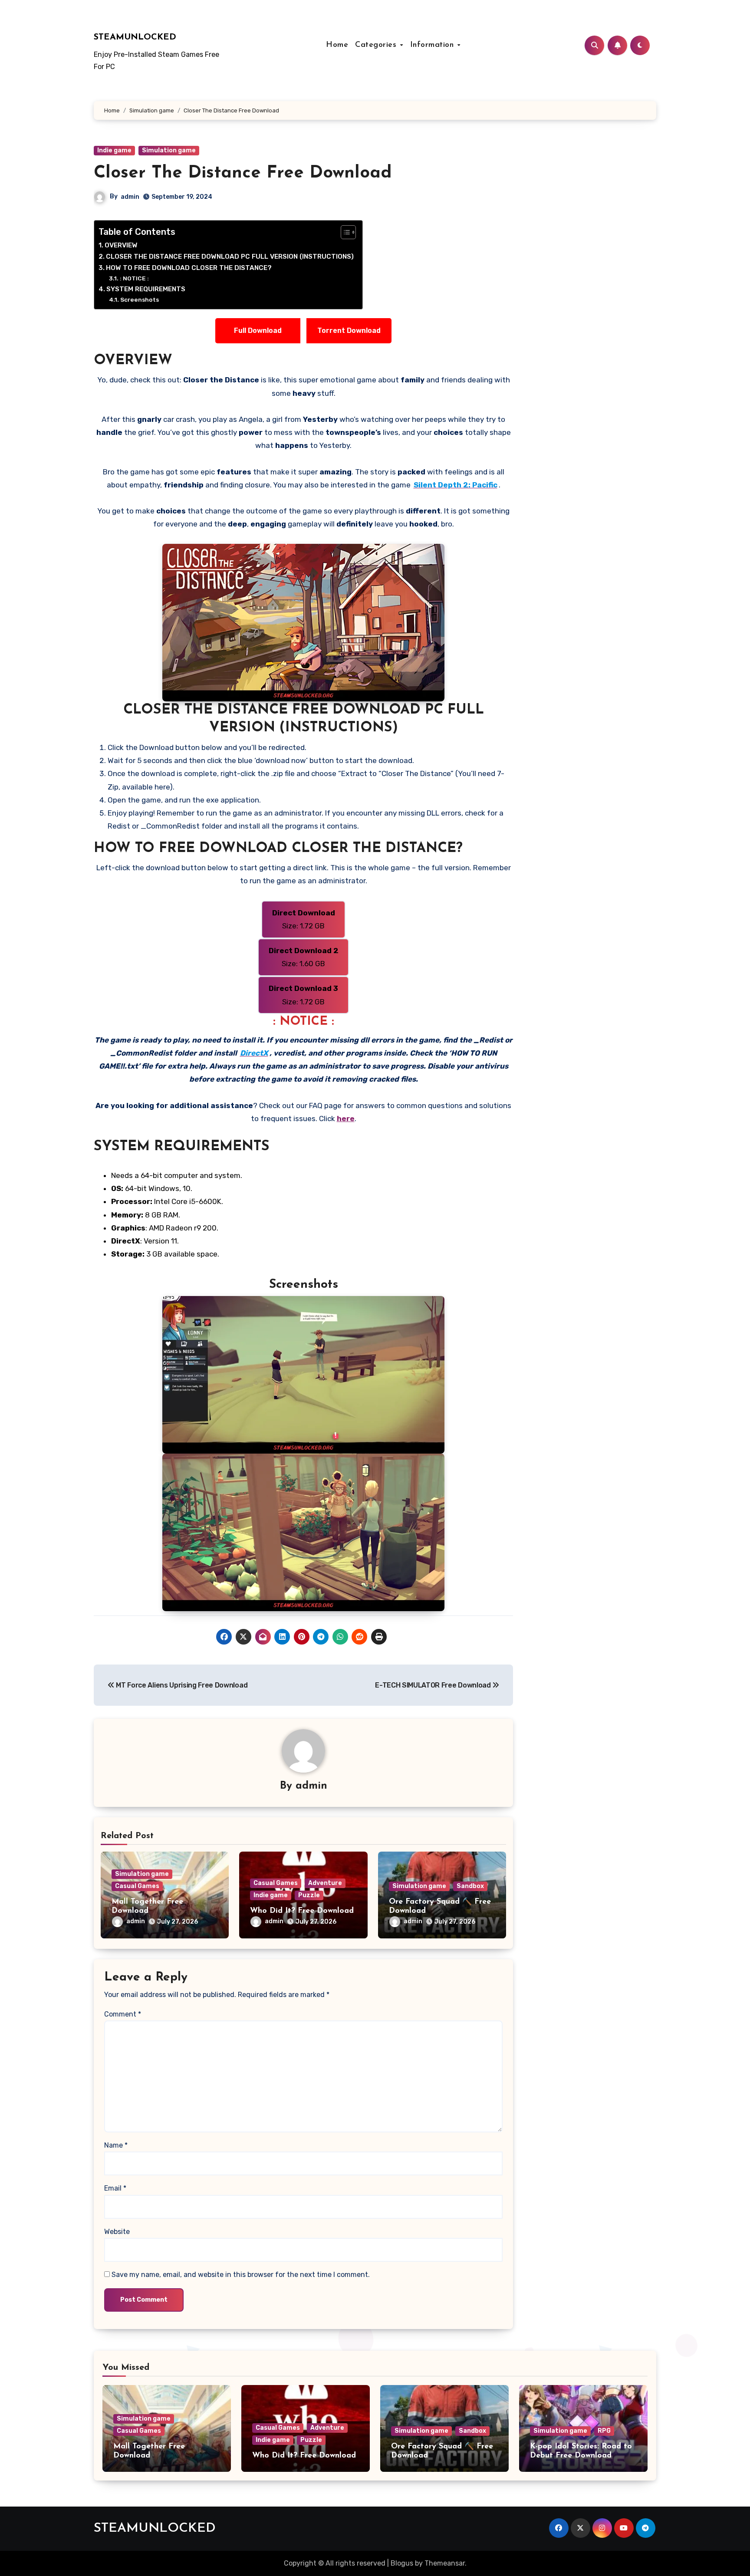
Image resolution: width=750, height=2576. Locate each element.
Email (115, 2188)
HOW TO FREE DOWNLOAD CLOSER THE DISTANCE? (189, 268)
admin (130, 197)
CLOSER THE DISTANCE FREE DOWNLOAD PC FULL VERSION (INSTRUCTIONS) (230, 257)
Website (117, 2232)
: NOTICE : (134, 278)
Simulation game (169, 150)
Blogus (402, 2563)
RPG (604, 2431)
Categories (377, 45)
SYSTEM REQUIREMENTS (146, 289)
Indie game (114, 150)
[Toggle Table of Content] (344, 232)
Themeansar (445, 2563)
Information (433, 45)
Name (116, 2145)
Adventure (325, 1883)
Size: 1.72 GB (304, 919)
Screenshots (140, 299)
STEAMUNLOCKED (135, 37)
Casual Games (137, 1886)
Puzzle (309, 1895)
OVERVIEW (121, 245)
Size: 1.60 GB (304, 957)
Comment (123, 2014)
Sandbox (470, 1886)
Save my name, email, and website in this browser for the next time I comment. (241, 2275)
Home (337, 45)
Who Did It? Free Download (302, 1911)
